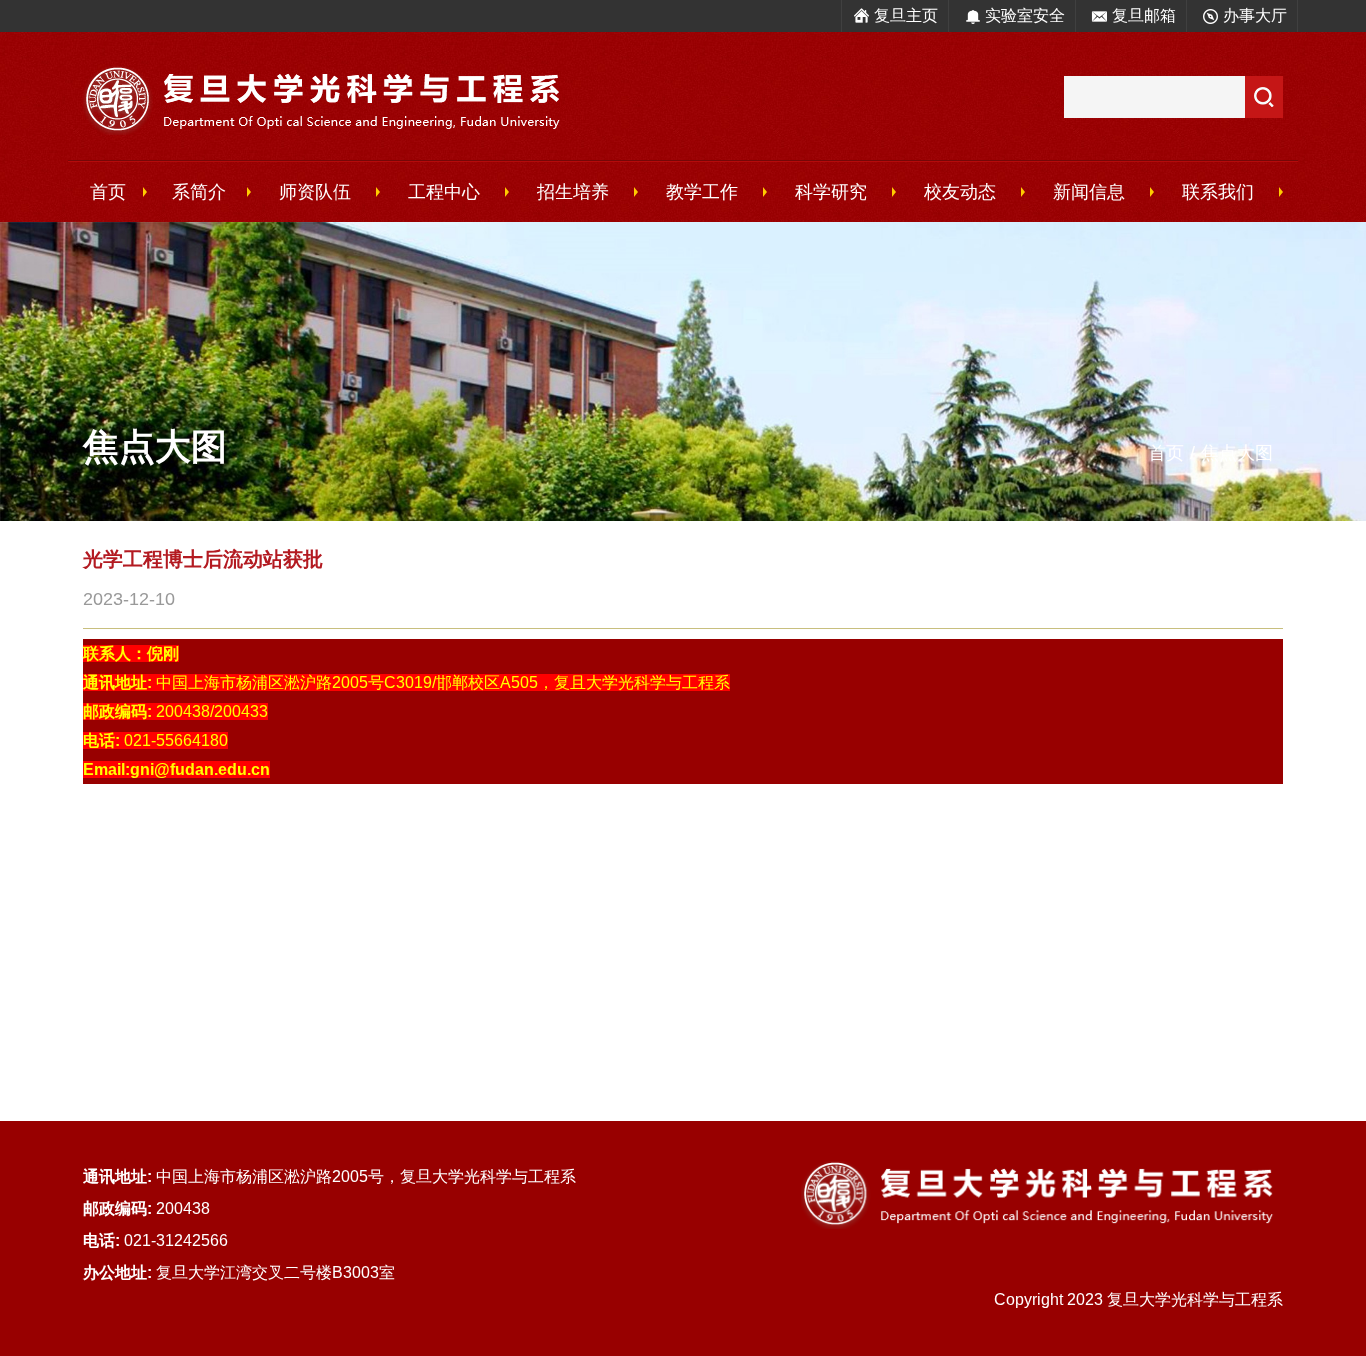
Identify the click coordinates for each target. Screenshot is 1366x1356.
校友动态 (960, 192)
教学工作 (702, 192)
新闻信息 (1089, 192)
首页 (108, 192)
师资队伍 (315, 192)
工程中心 (444, 192)
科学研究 (831, 192)
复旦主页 (906, 15)
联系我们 (1218, 192)
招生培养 (573, 192)
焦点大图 (1237, 453)
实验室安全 (1025, 15)
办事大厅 (1255, 15)
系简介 (199, 192)
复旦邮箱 (1144, 15)
